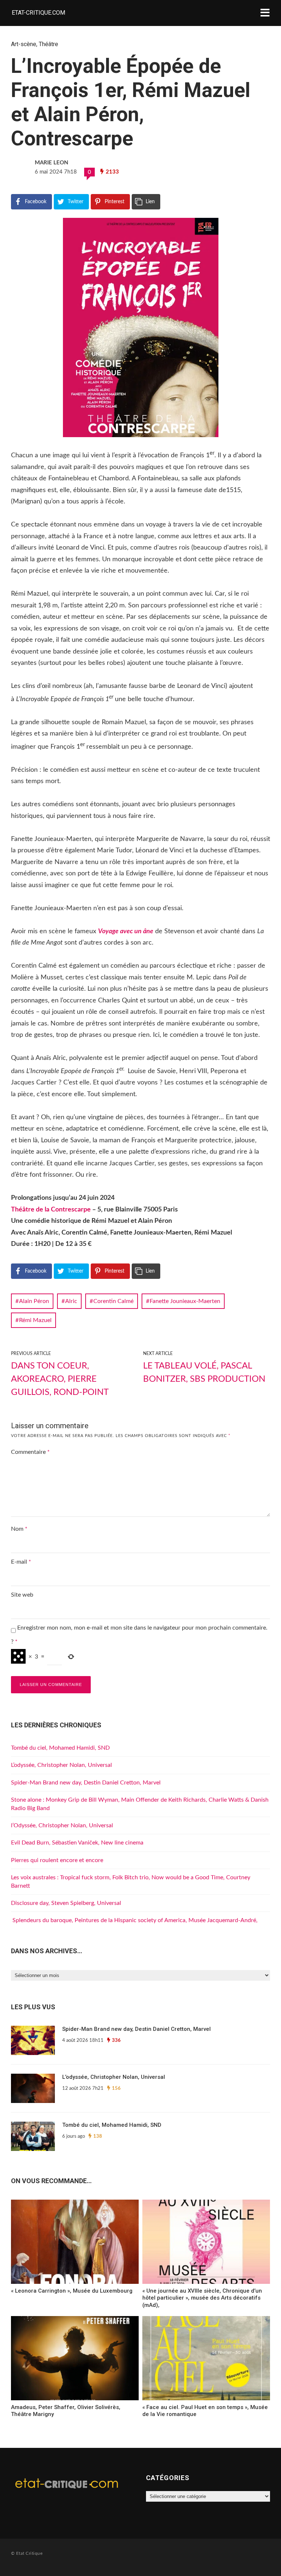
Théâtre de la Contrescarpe (51, 1210)
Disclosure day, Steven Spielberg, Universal (66, 1903)
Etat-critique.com (38, 13)
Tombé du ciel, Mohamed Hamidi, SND (60, 1748)
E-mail (21, 1562)
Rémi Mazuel (35, 1320)
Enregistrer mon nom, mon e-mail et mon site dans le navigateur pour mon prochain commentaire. (142, 1628)
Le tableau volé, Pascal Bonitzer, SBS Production (204, 1373)
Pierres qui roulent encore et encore (57, 1860)
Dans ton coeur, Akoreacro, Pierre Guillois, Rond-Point (60, 1379)
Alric (71, 1301)
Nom (19, 1529)
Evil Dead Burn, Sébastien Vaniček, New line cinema (77, 1843)
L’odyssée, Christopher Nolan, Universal (61, 1765)
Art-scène (24, 44)
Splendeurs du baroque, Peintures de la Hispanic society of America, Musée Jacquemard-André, (134, 1920)
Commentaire (30, 1452)
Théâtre (48, 44)
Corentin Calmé (113, 1301)
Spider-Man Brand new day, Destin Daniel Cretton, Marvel (86, 1783)
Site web (22, 1595)
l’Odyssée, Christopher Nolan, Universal (62, 1825)
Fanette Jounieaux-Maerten (185, 1301)
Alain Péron (34, 1301)
